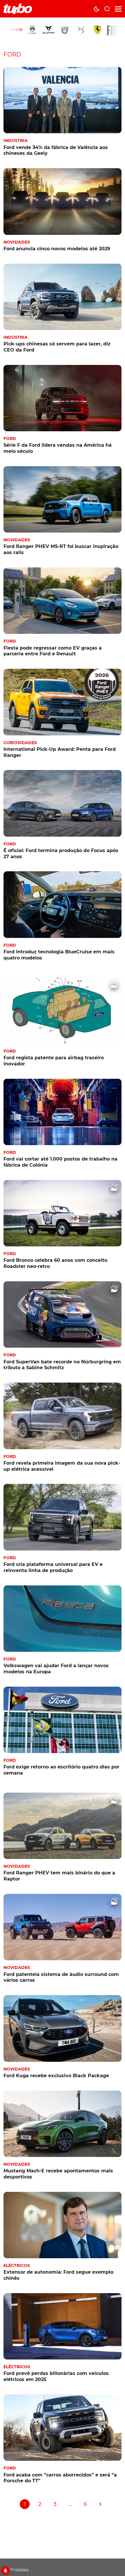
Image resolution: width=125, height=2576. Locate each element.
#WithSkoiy (22, 2570)
